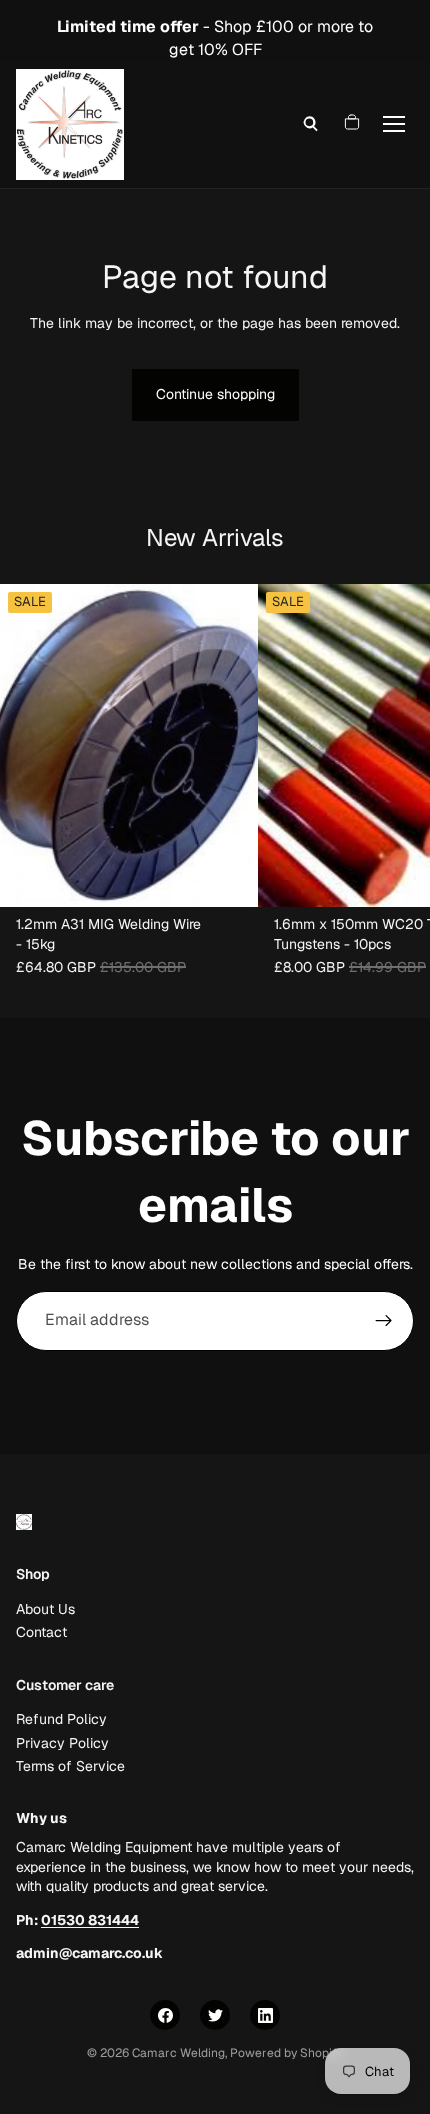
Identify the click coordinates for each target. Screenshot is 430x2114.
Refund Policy (61, 1720)
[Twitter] (215, 2015)
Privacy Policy (62, 1743)
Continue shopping (215, 394)
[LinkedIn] (265, 2015)
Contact (41, 1633)
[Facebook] (165, 2015)
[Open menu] (394, 124)
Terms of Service (70, 1766)
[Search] (311, 124)
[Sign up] (384, 1321)
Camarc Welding (178, 2053)
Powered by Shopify (286, 2053)
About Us (45, 1609)
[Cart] (352, 124)
